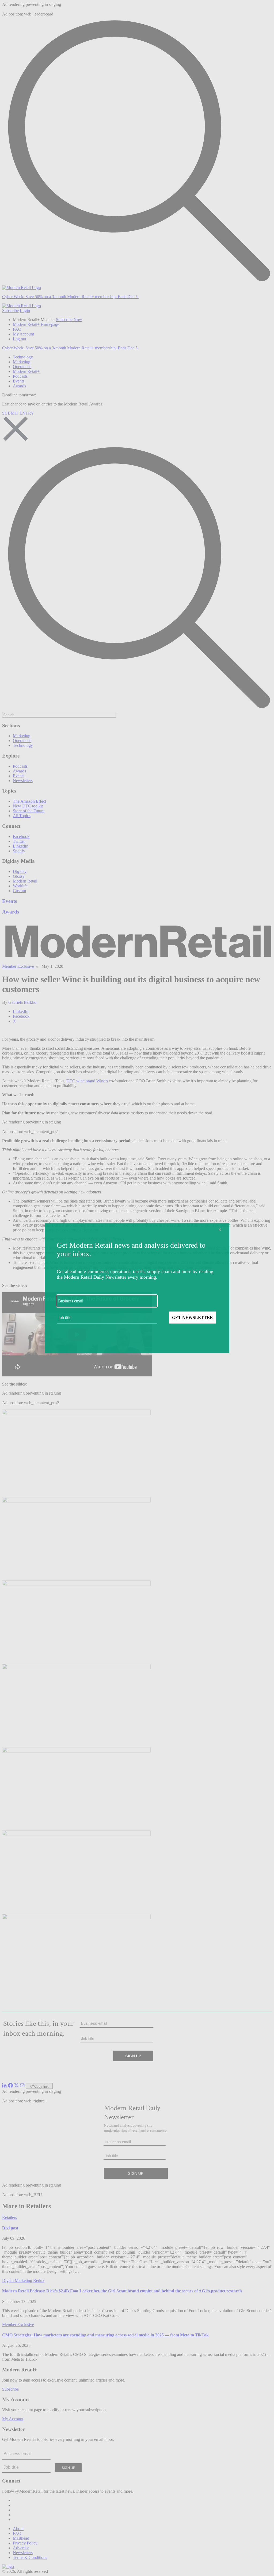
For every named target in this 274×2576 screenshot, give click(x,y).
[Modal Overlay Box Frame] (137, 1288)
